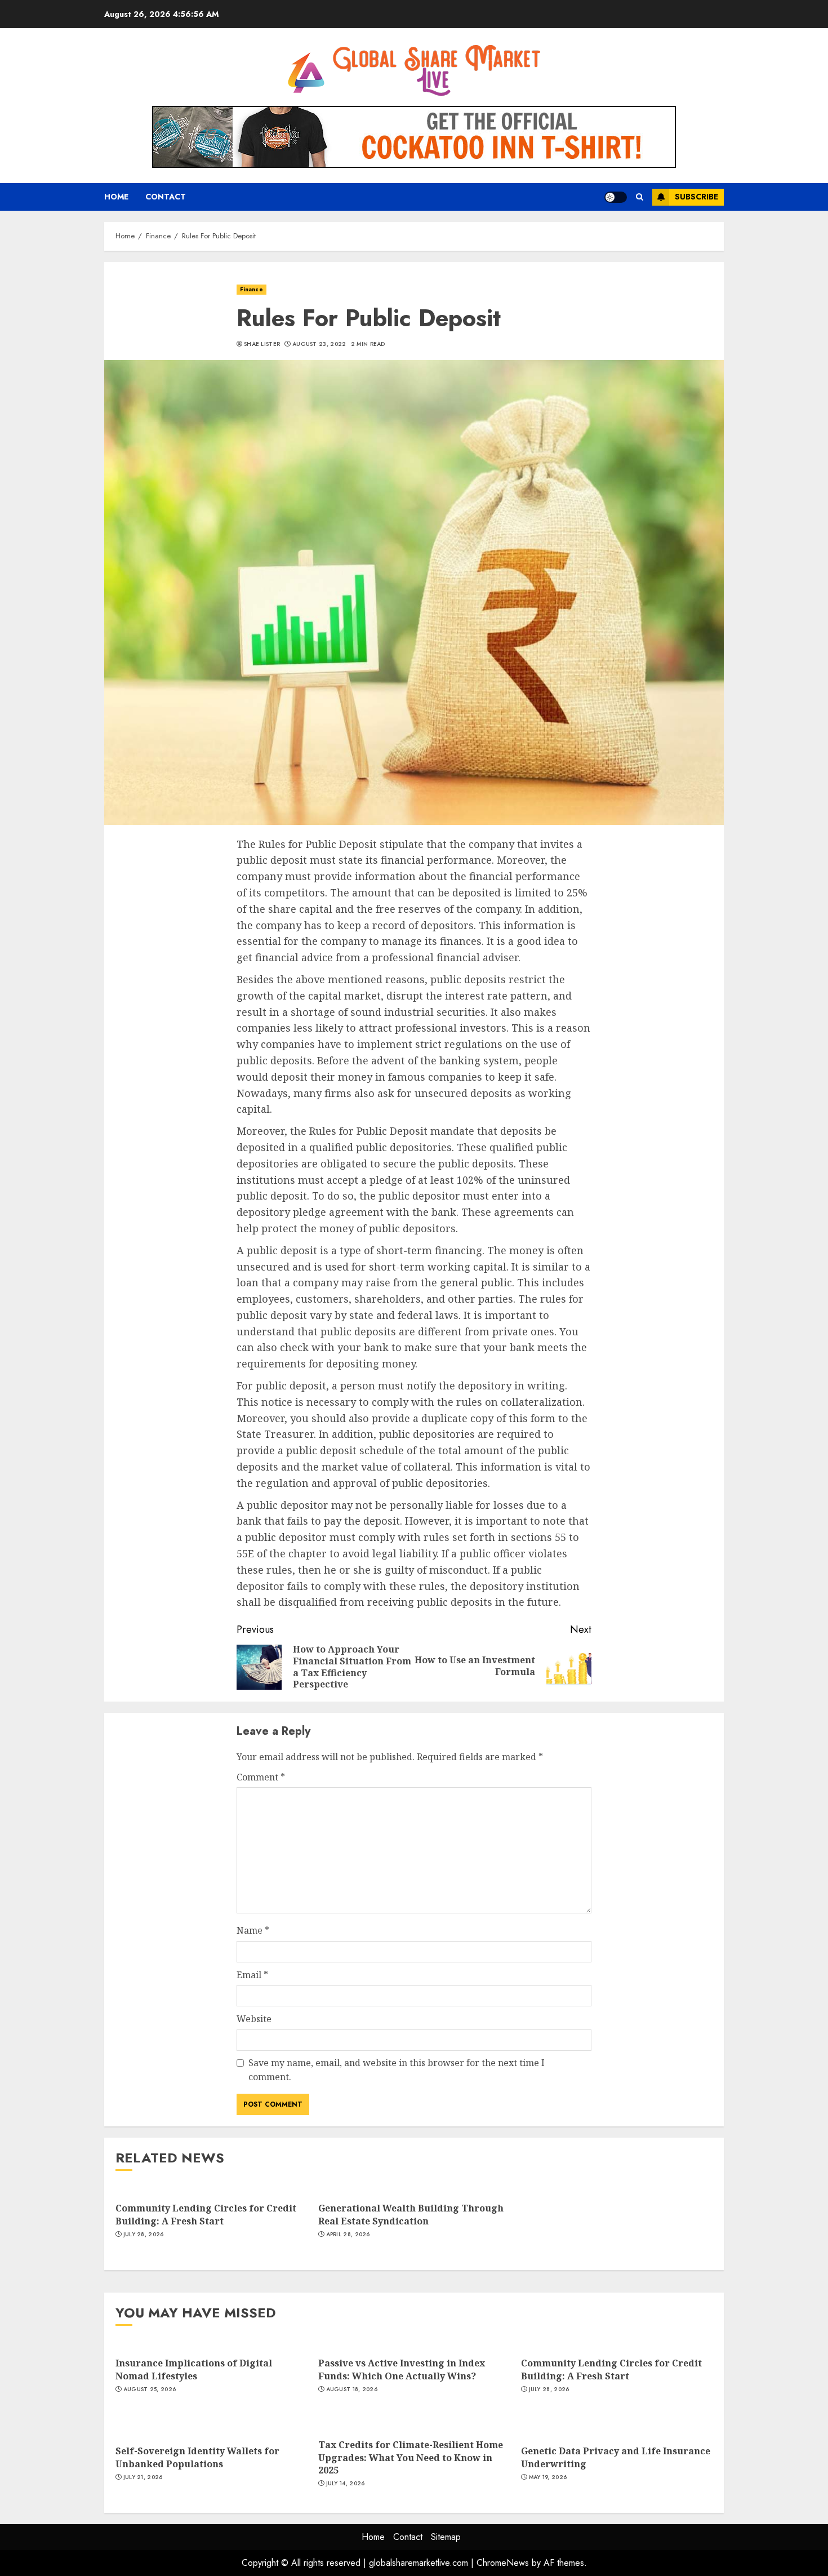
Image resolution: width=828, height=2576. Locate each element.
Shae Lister (262, 344)
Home (116, 197)
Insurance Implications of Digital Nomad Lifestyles (194, 2369)
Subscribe (696, 197)
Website (254, 2019)
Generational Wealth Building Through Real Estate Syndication (411, 2214)
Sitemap (446, 2537)
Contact (166, 197)
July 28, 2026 (144, 2235)
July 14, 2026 (346, 2484)
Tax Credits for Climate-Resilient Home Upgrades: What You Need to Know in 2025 (411, 2457)
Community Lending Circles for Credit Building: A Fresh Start (206, 2214)
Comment (261, 1777)
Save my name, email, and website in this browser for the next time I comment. (397, 2070)
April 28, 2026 (348, 2235)
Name (253, 1930)
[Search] (640, 197)
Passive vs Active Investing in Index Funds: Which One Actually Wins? (402, 2369)
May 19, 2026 (548, 2477)
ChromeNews (503, 2563)
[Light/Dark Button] (616, 197)
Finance (251, 289)
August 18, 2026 (352, 2390)
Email (252, 1975)
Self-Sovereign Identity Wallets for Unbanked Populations (197, 2457)
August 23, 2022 (319, 344)
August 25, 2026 (150, 2390)
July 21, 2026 (143, 2477)
